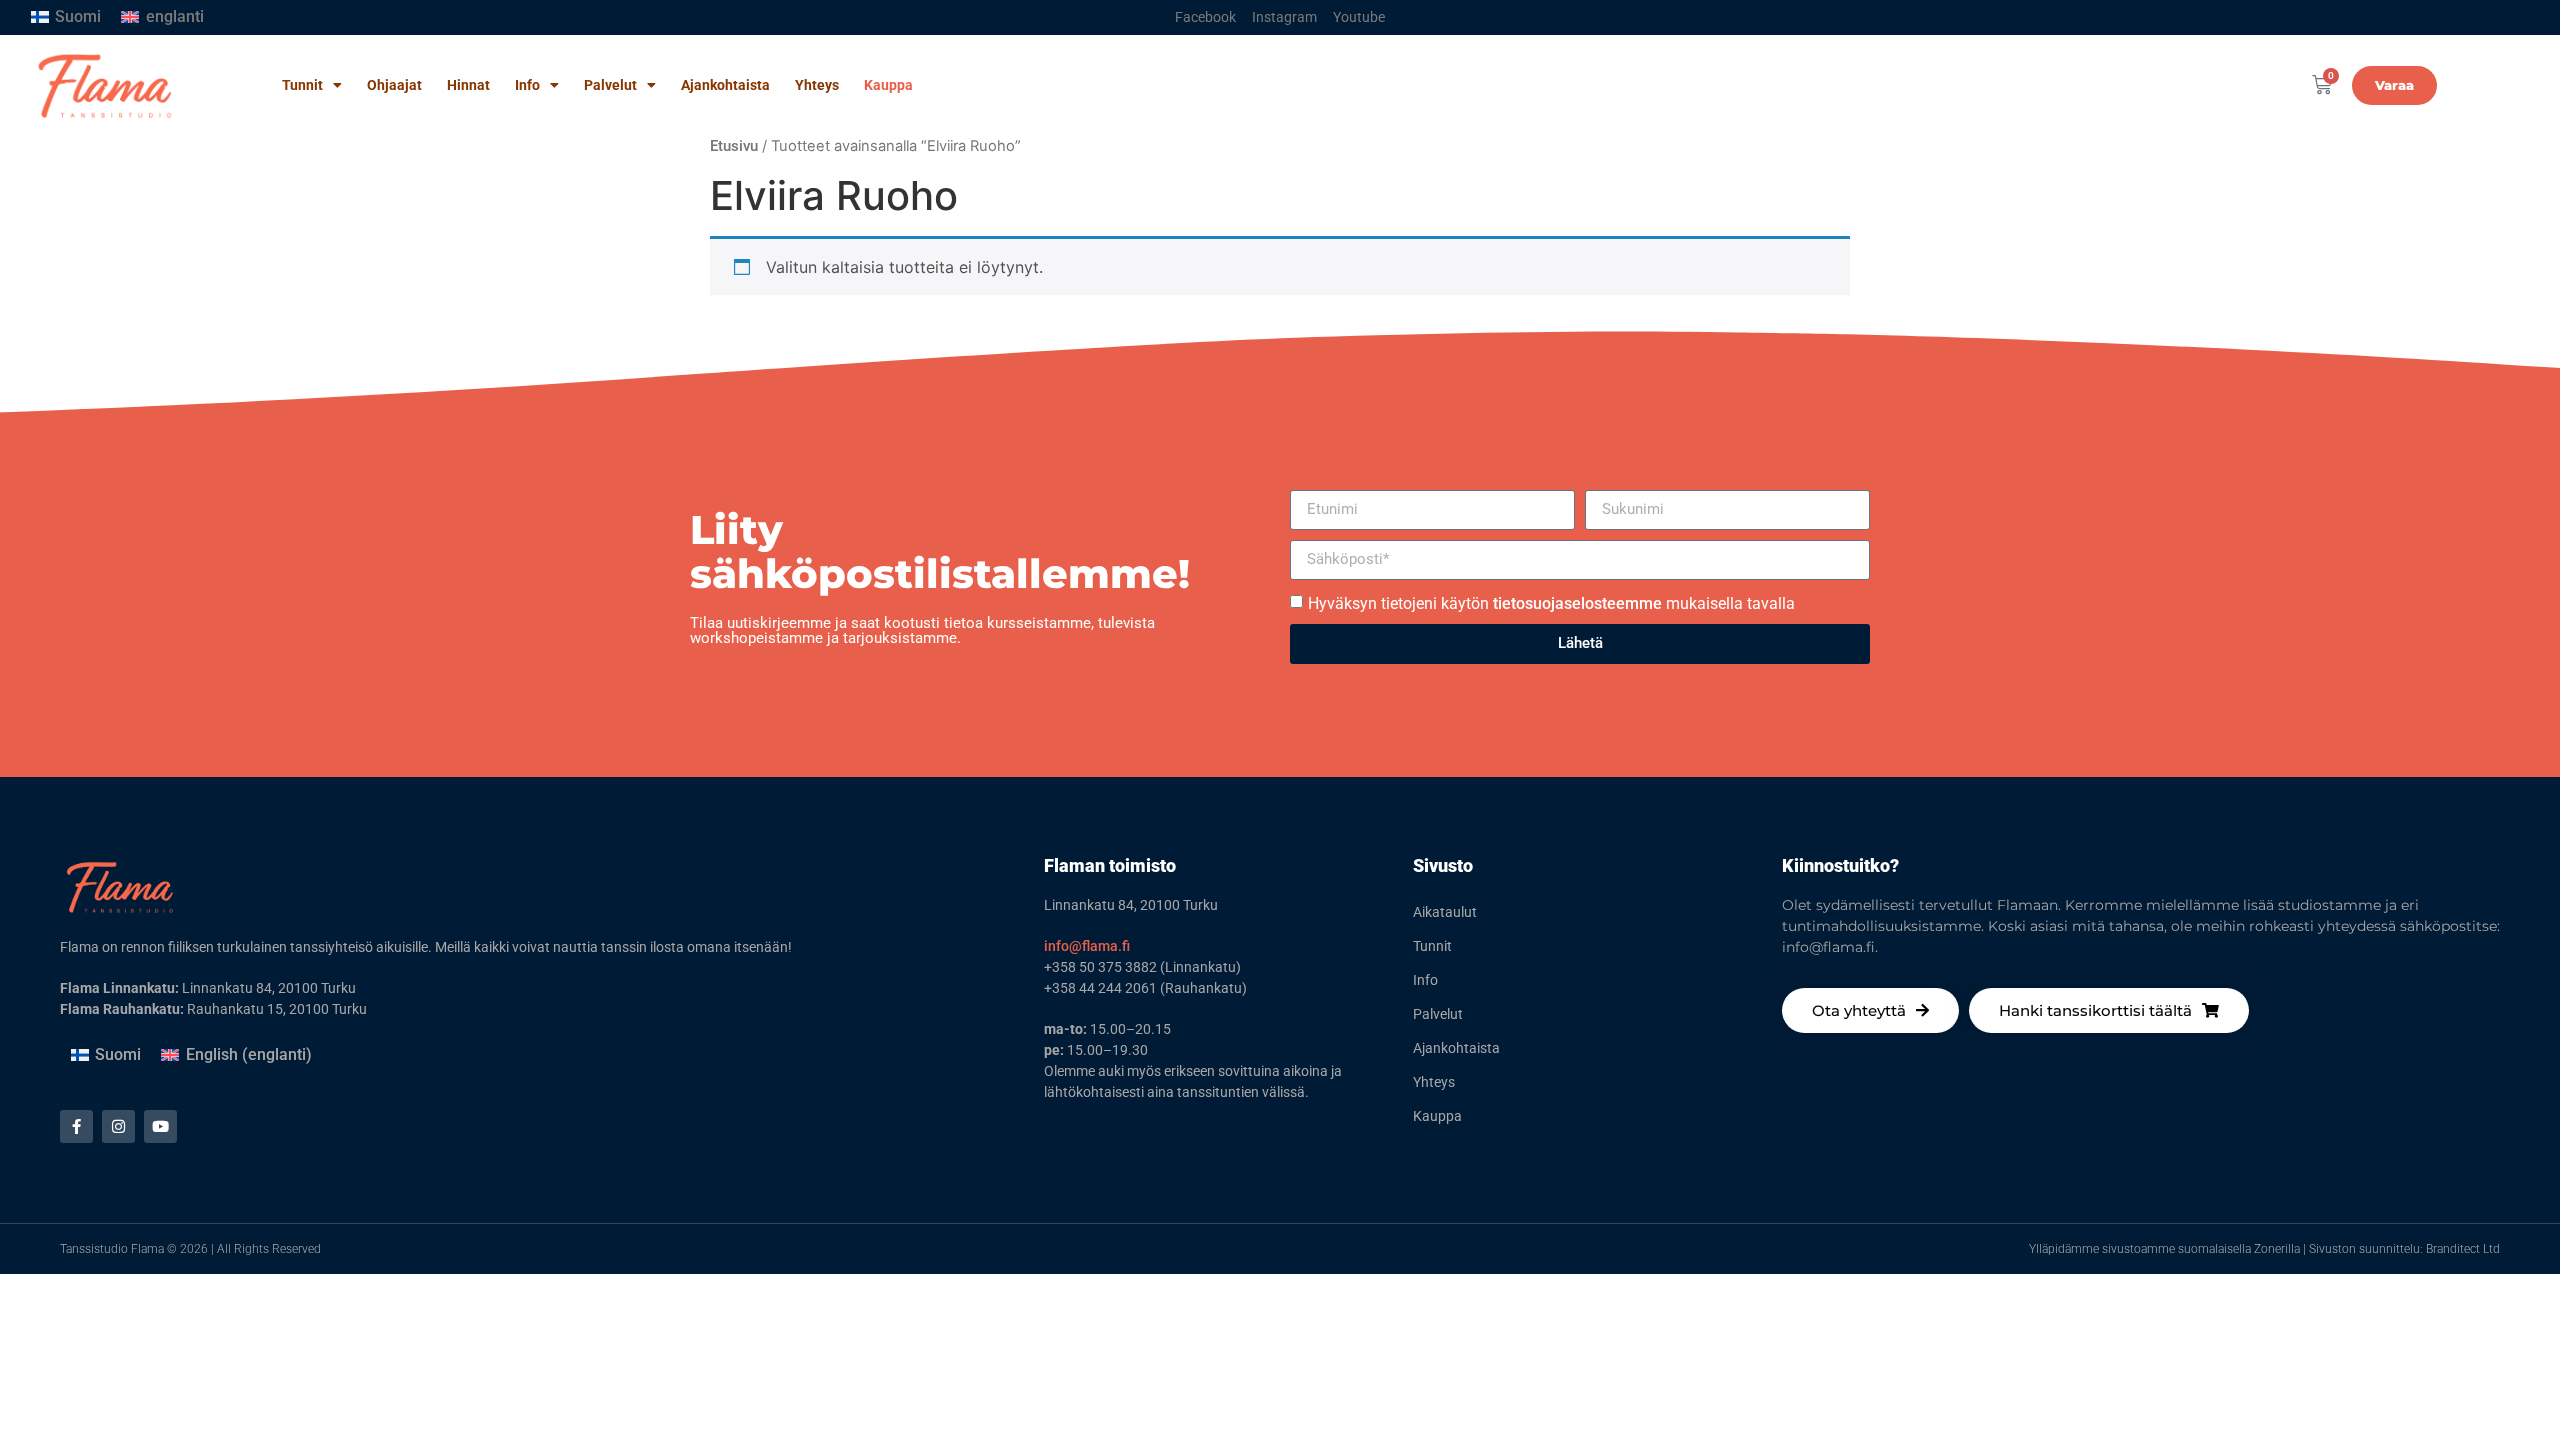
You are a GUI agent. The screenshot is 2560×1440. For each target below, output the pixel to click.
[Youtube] (160, 1126)
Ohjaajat (394, 85)
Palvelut (610, 85)
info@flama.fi (1087, 946)
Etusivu (734, 146)
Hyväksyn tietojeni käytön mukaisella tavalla (1551, 602)
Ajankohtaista (725, 85)
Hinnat (468, 85)
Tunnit (302, 85)
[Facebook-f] (76, 1126)
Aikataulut (1445, 912)
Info (527, 85)
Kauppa (888, 85)
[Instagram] (118, 1126)
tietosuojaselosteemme (1577, 602)
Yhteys (817, 85)
